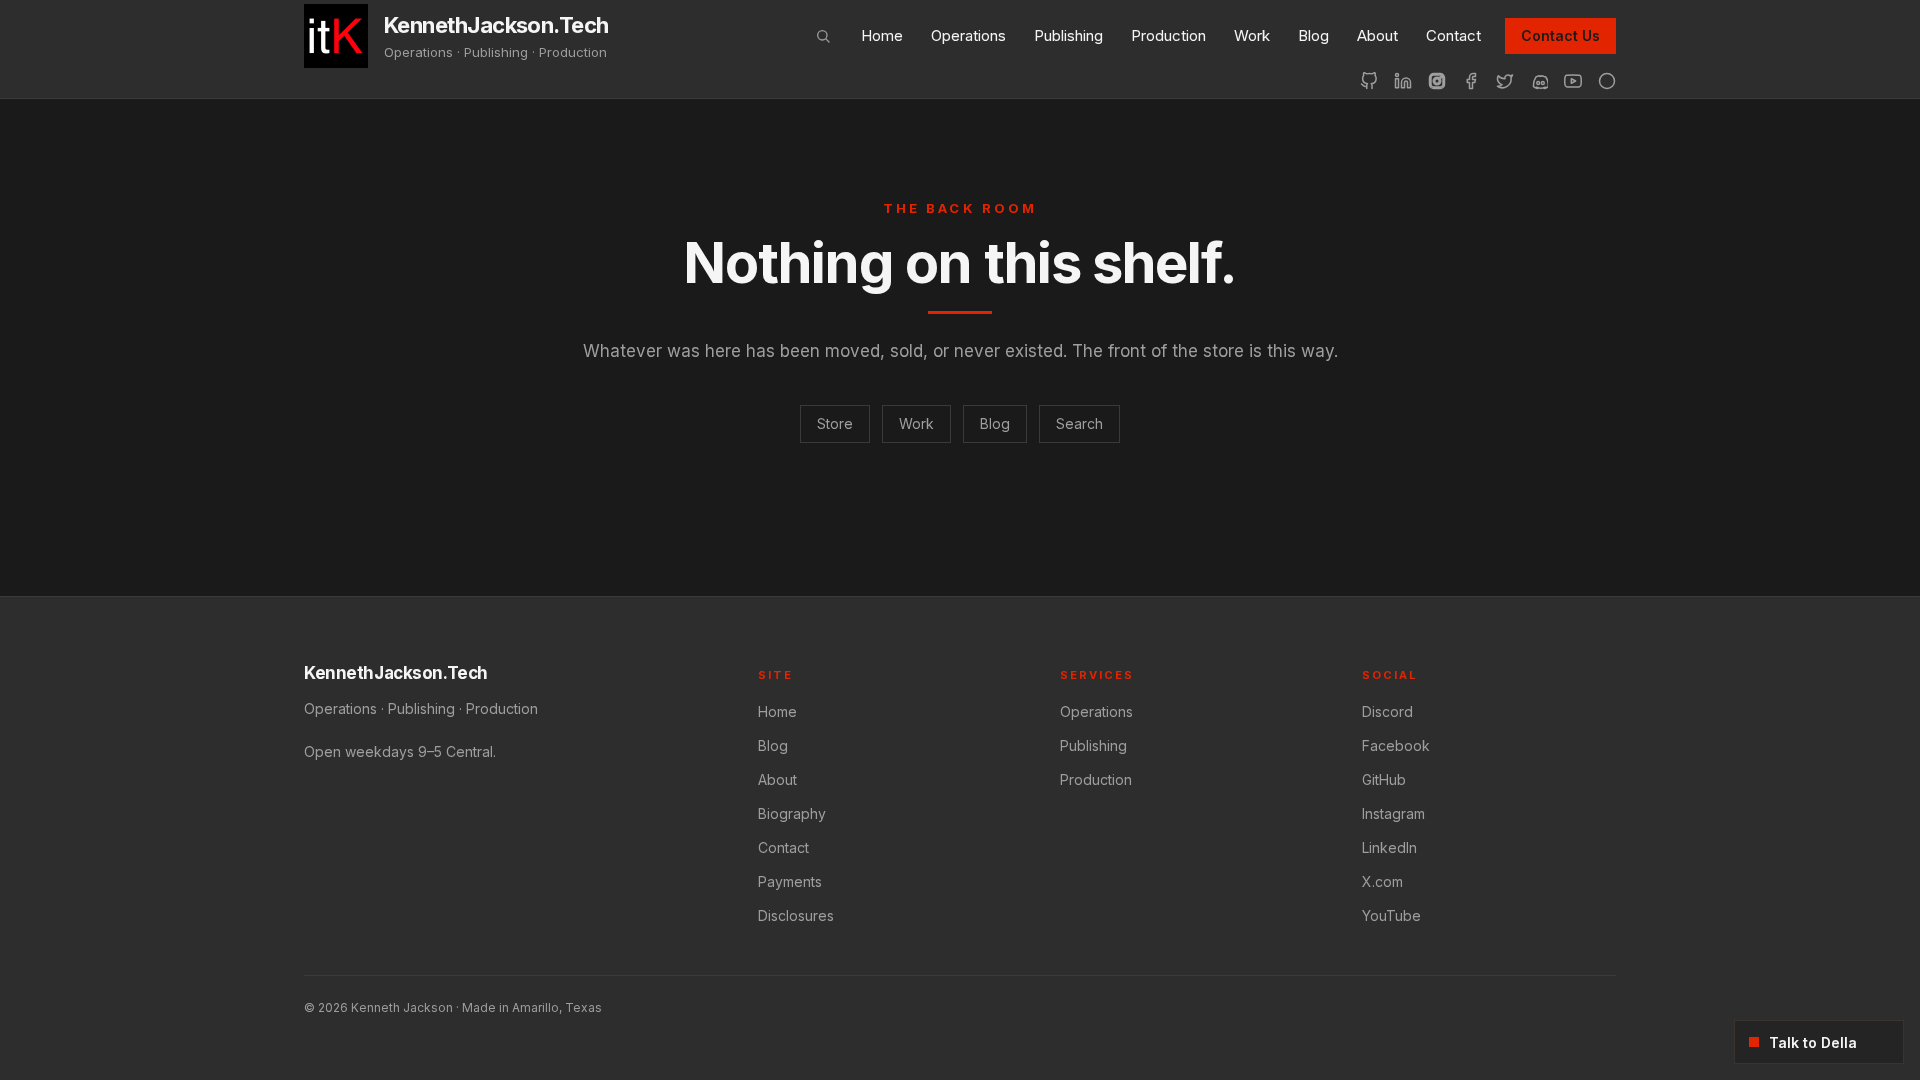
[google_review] (1607, 81)
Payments (790, 881)
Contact (1453, 35)
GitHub (1384, 779)
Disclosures (796, 915)
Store (835, 423)
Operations (968, 35)
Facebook (1396, 745)
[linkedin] (1403, 81)
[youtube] (1573, 81)
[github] (1369, 81)
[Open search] (823, 36)
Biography (792, 813)
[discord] (1539, 81)
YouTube (1391, 915)
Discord (1387, 711)
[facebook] (1471, 81)
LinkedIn (1389, 847)
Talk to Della (1813, 1042)
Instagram (1393, 813)
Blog (1313, 35)
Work (1252, 35)
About (1377, 35)
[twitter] (1505, 81)
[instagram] (1437, 81)
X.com (1382, 881)
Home (882, 35)
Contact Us (1560, 35)
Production (1168, 35)
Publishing (1068, 35)
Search (1079, 423)
